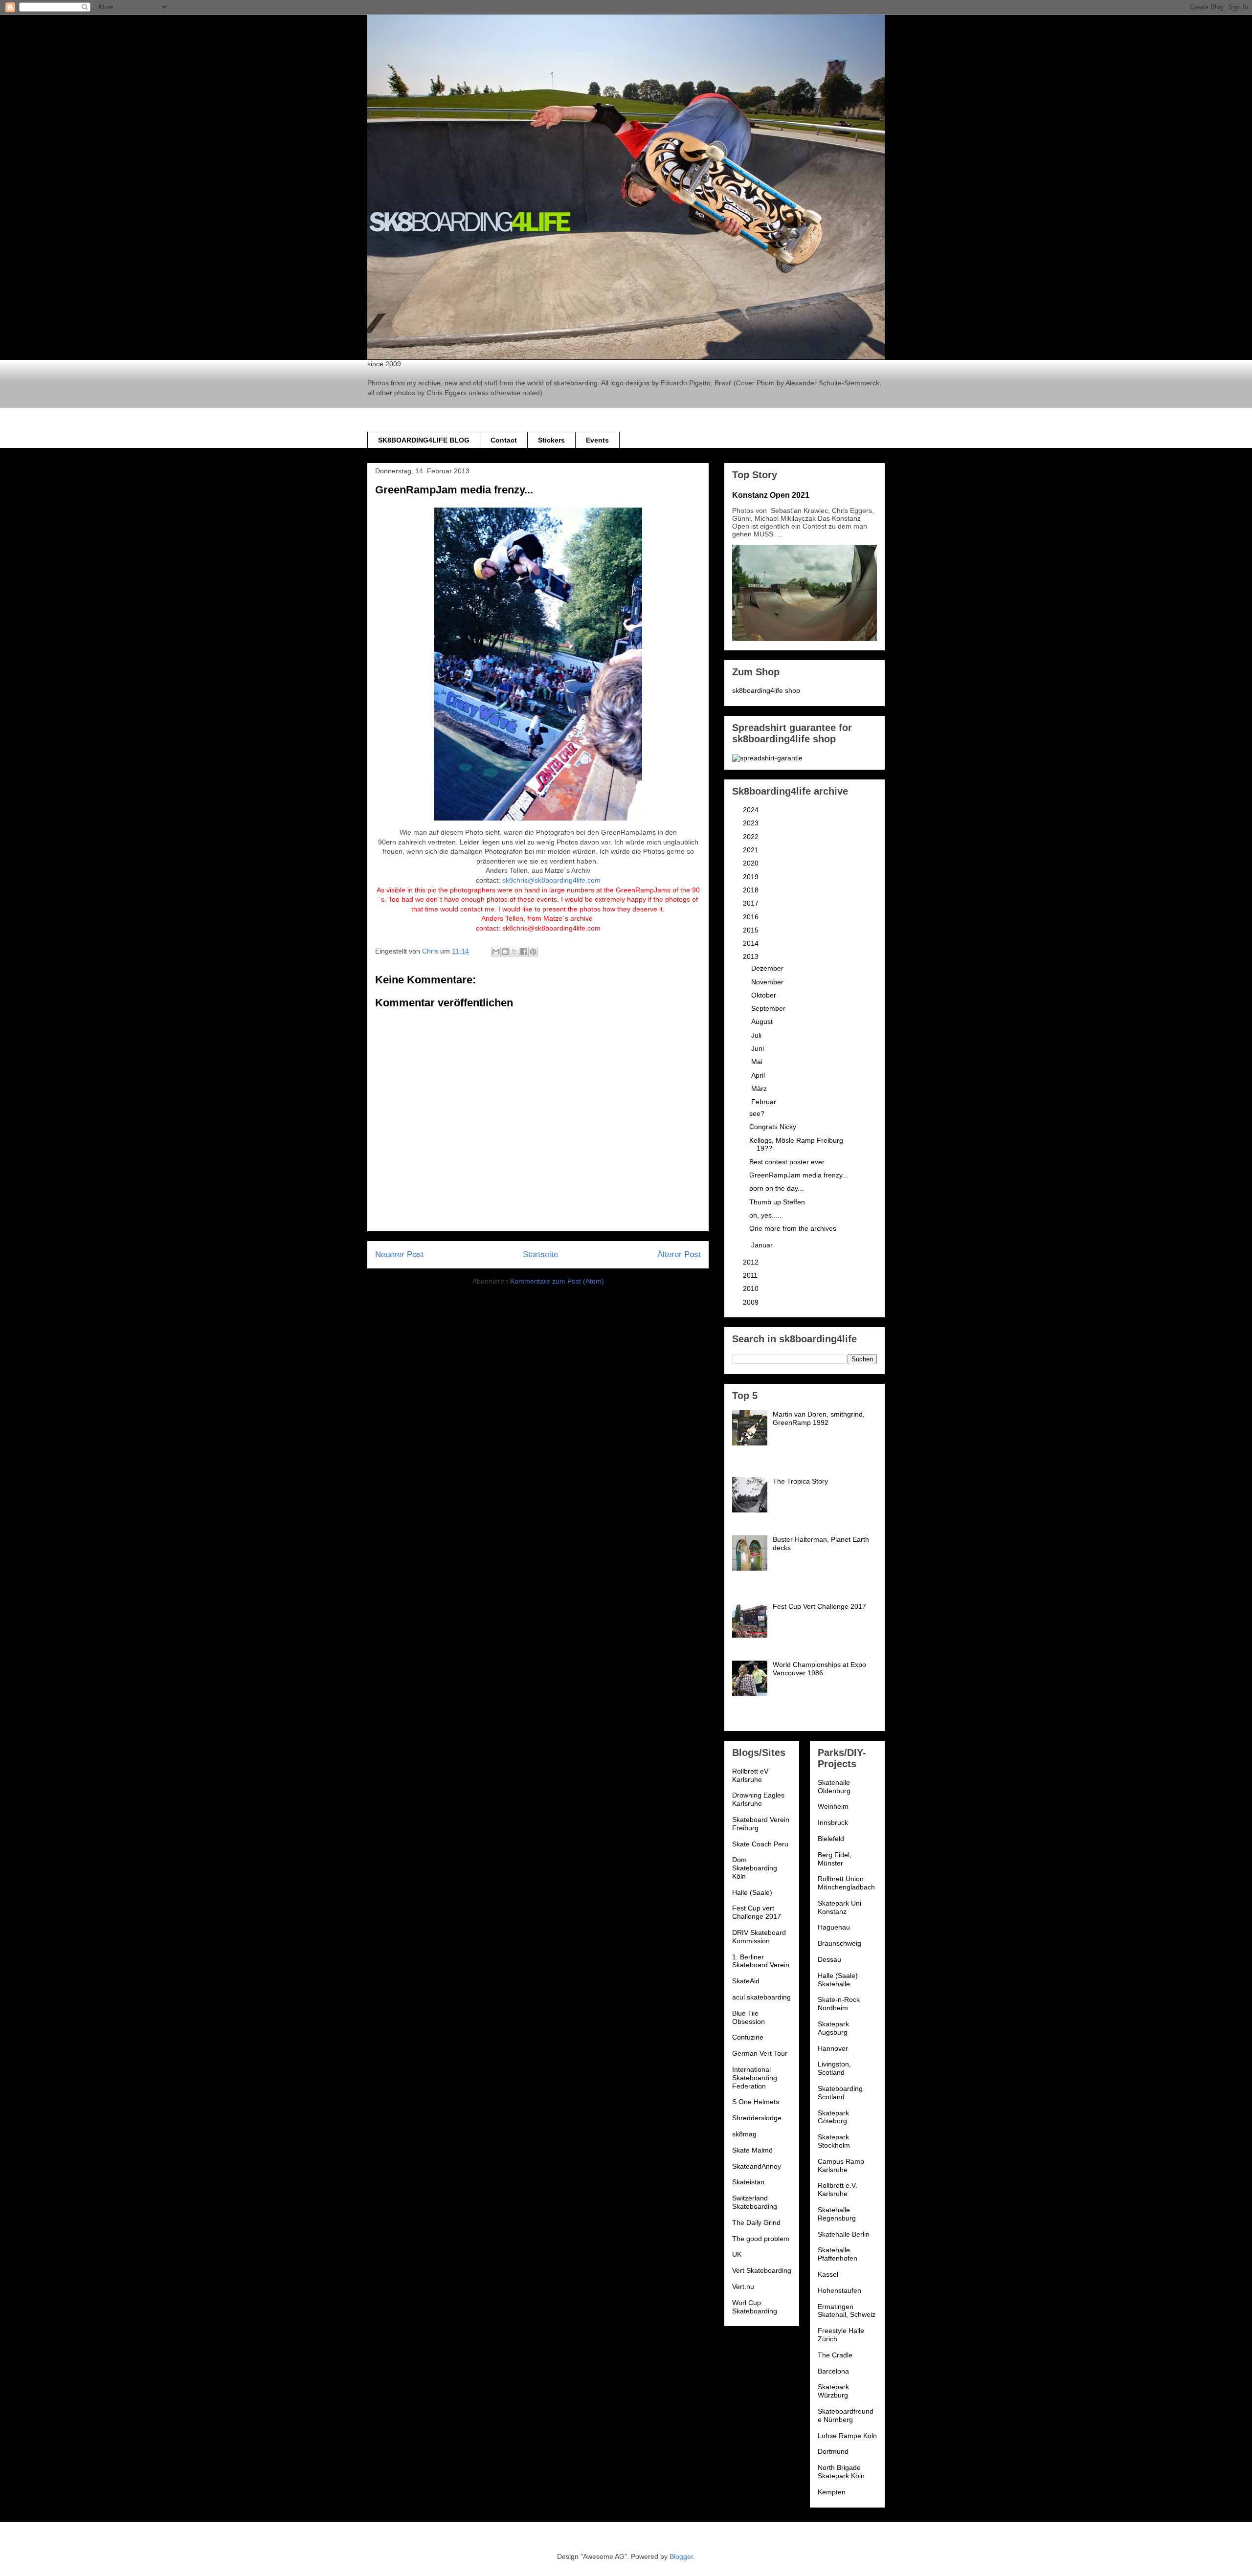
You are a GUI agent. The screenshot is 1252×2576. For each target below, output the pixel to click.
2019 (752, 877)
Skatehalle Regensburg (837, 2214)
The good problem (761, 2239)
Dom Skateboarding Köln (755, 1868)
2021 (752, 850)
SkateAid (746, 1981)
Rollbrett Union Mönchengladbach (846, 1883)
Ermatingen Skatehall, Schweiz (847, 2311)
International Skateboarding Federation (755, 2078)
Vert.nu (743, 2287)
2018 (752, 890)
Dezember (768, 968)
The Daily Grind (756, 2222)
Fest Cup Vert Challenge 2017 (819, 1606)
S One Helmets (756, 2102)
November (768, 982)
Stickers (551, 440)
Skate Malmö (752, 2150)
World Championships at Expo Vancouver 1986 (819, 1669)
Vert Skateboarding (762, 2270)
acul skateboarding (761, 1997)
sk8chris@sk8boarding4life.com (551, 880)
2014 (752, 943)
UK (737, 2254)
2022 (752, 837)
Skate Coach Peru (760, 1844)
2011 (751, 1275)
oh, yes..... (765, 1215)
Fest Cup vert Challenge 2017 (757, 1912)
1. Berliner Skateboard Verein (761, 1961)
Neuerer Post (399, 1255)
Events (597, 440)
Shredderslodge (757, 2118)
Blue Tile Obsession (749, 2017)
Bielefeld (831, 1839)
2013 (752, 956)
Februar (765, 1102)
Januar (763, 1245)
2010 (752, 1288)
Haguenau (834, 1927)
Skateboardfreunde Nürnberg (846, 2415)
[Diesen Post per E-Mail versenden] (496, 952)
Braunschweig (839, 1943)
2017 (752, 903)
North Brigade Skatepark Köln (841, 2472)
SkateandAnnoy (757, 2166)
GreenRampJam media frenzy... (799, 1175)
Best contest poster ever (787, 1162)
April (759, 1075)
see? (757, 1113)
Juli (757, 1035)
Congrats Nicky (773, 1127)
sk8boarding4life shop (766, 690)
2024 (752, 810)
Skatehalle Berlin (844, 2234)
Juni (759, 1048)
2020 (752, 863)
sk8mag (744, 2134)
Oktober (765, 995)
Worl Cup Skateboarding (755, 2307)
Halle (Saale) (752, 1892)
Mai (758, 1062)
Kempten (832, 2492)
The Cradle (835, 2355)
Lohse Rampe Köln (847, 2436)
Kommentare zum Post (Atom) (557, 1281)
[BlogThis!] (505, 952)
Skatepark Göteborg (833, 2117)
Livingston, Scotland (834, 2068)
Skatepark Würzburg (833, 2391)
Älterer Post (679, 1255)
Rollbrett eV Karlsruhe (750, 1775)
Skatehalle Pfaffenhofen (838, 2254)
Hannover (833, 2048)
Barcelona (833, 2371)
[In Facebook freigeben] (524, 952)
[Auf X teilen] (514, 952)
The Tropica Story (800, 1481)
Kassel (828, 2274)
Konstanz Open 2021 (771, 495)
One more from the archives (793, 1228)
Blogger (681, 2556)
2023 (752, 823)
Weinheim (833, 1806)
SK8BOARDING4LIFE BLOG (424, 440)
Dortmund (833, 2451)
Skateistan (748, 2182)
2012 (752, 1262)
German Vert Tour (760, 2053)
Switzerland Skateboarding (755, 2202)
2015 (752, 930)
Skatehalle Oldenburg (834, 1787)
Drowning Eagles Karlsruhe (758, 1799)
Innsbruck (833, 1822)
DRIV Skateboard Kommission (759, 1937)
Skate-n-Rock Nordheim (839, 2004)
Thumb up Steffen (777, 1202)
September (769, 1008)
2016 (752, 917)
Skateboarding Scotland (840, 2093)
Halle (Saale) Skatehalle (838, 1980)
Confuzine (748, 2037)
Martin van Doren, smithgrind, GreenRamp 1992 (819, 1418)
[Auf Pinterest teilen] (533, 952)
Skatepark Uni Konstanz (839, 1907)
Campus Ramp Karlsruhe (841, 2165)
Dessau (829, 1959)
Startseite (540, 1255)
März (760, 1088)
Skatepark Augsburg (833, 2028)
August (763, 1022)
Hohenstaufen (839, 2290)
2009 (752, 1302)
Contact (504, 440)
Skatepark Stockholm (834, 2141)
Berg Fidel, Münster (835, 1859)
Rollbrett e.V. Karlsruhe (838, 2189)
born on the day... (776, 1188)
